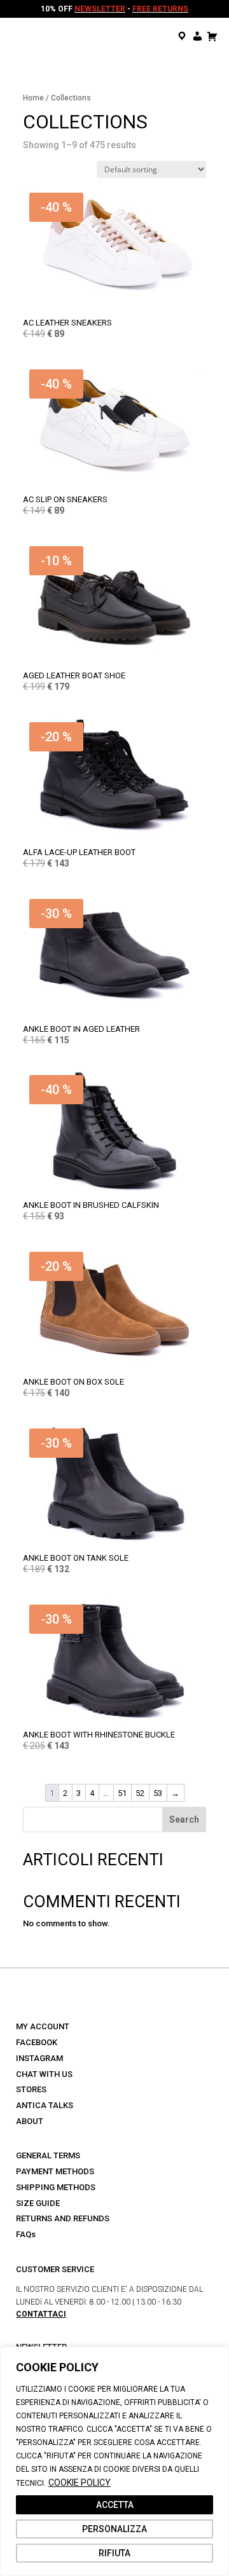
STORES (31, 2089)
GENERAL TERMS (48, 2155)
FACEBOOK (37, 2042)
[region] (114, 2461)
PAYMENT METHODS (55, 2171)
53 (158, 1793)
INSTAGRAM (39, 2058)
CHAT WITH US (44, 2074)
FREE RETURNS (160, 9)
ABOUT (30, 2121)
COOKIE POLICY (80, 2483)
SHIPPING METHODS (56, 2187)
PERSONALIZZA (114, 2529)
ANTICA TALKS (45, 2105)
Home (33, 98)
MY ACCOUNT (43, 2026)
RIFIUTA (114, 2553)
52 (140, 1793)
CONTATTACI (41, 2314)
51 (122, 1793)
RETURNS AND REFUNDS (63, 2218)
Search (184, 1819)
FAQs (26, 2234)
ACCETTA (115, 2505)
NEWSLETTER (100, 9)
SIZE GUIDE (38, 2203)
